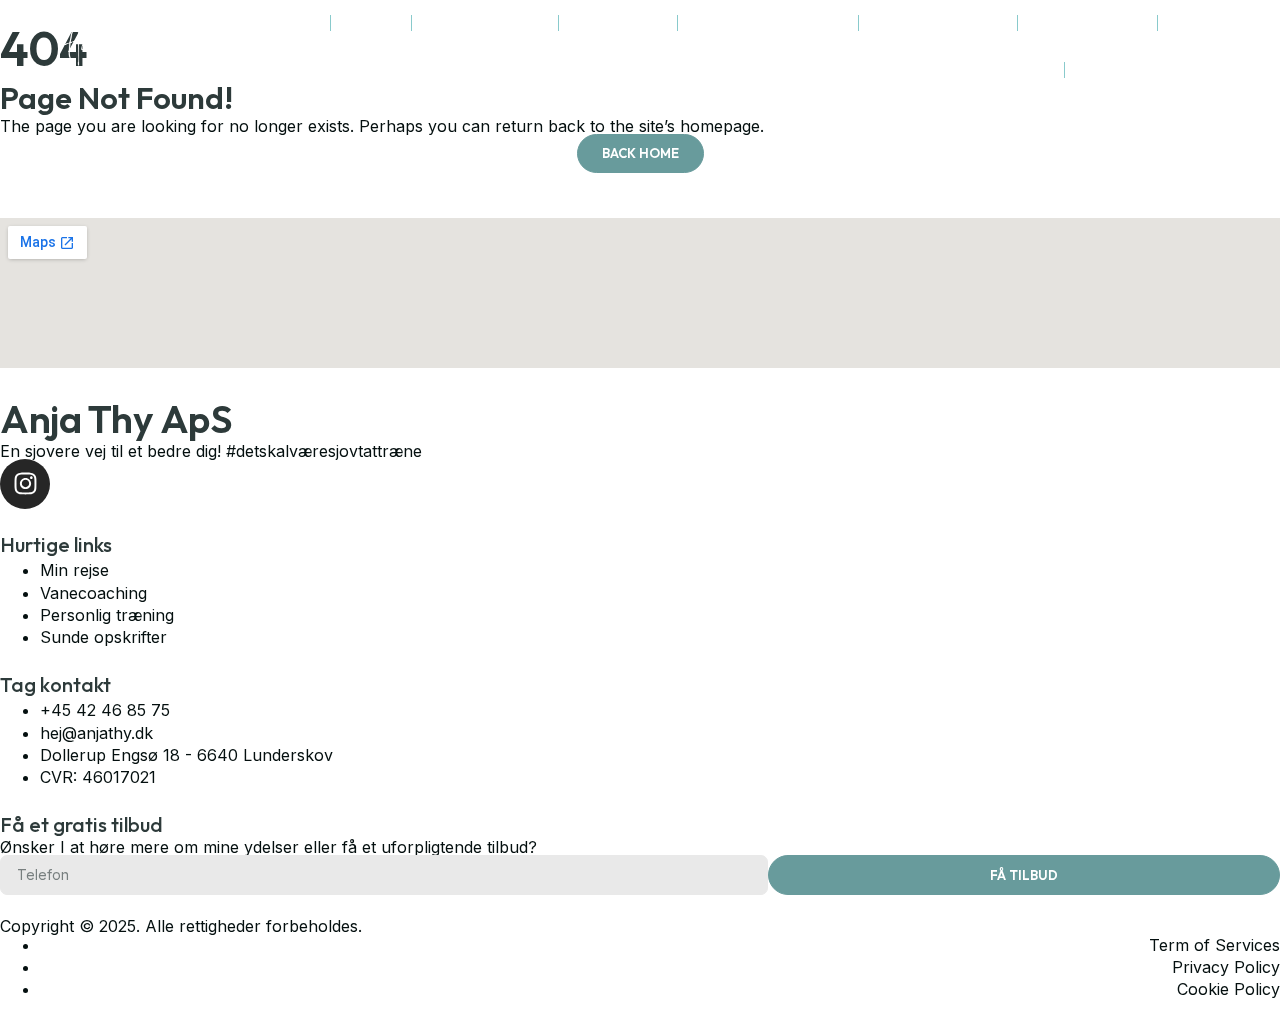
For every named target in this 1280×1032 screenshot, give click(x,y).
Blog (1039, 69)
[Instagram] (1187, 47)
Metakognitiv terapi (938, 22)
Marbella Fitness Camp (768, 22)
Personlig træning (485, 22)
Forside (295, 22)
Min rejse (371, 22)
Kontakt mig (1115, 69)
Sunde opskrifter (1088, 22)
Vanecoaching (618, 22)
